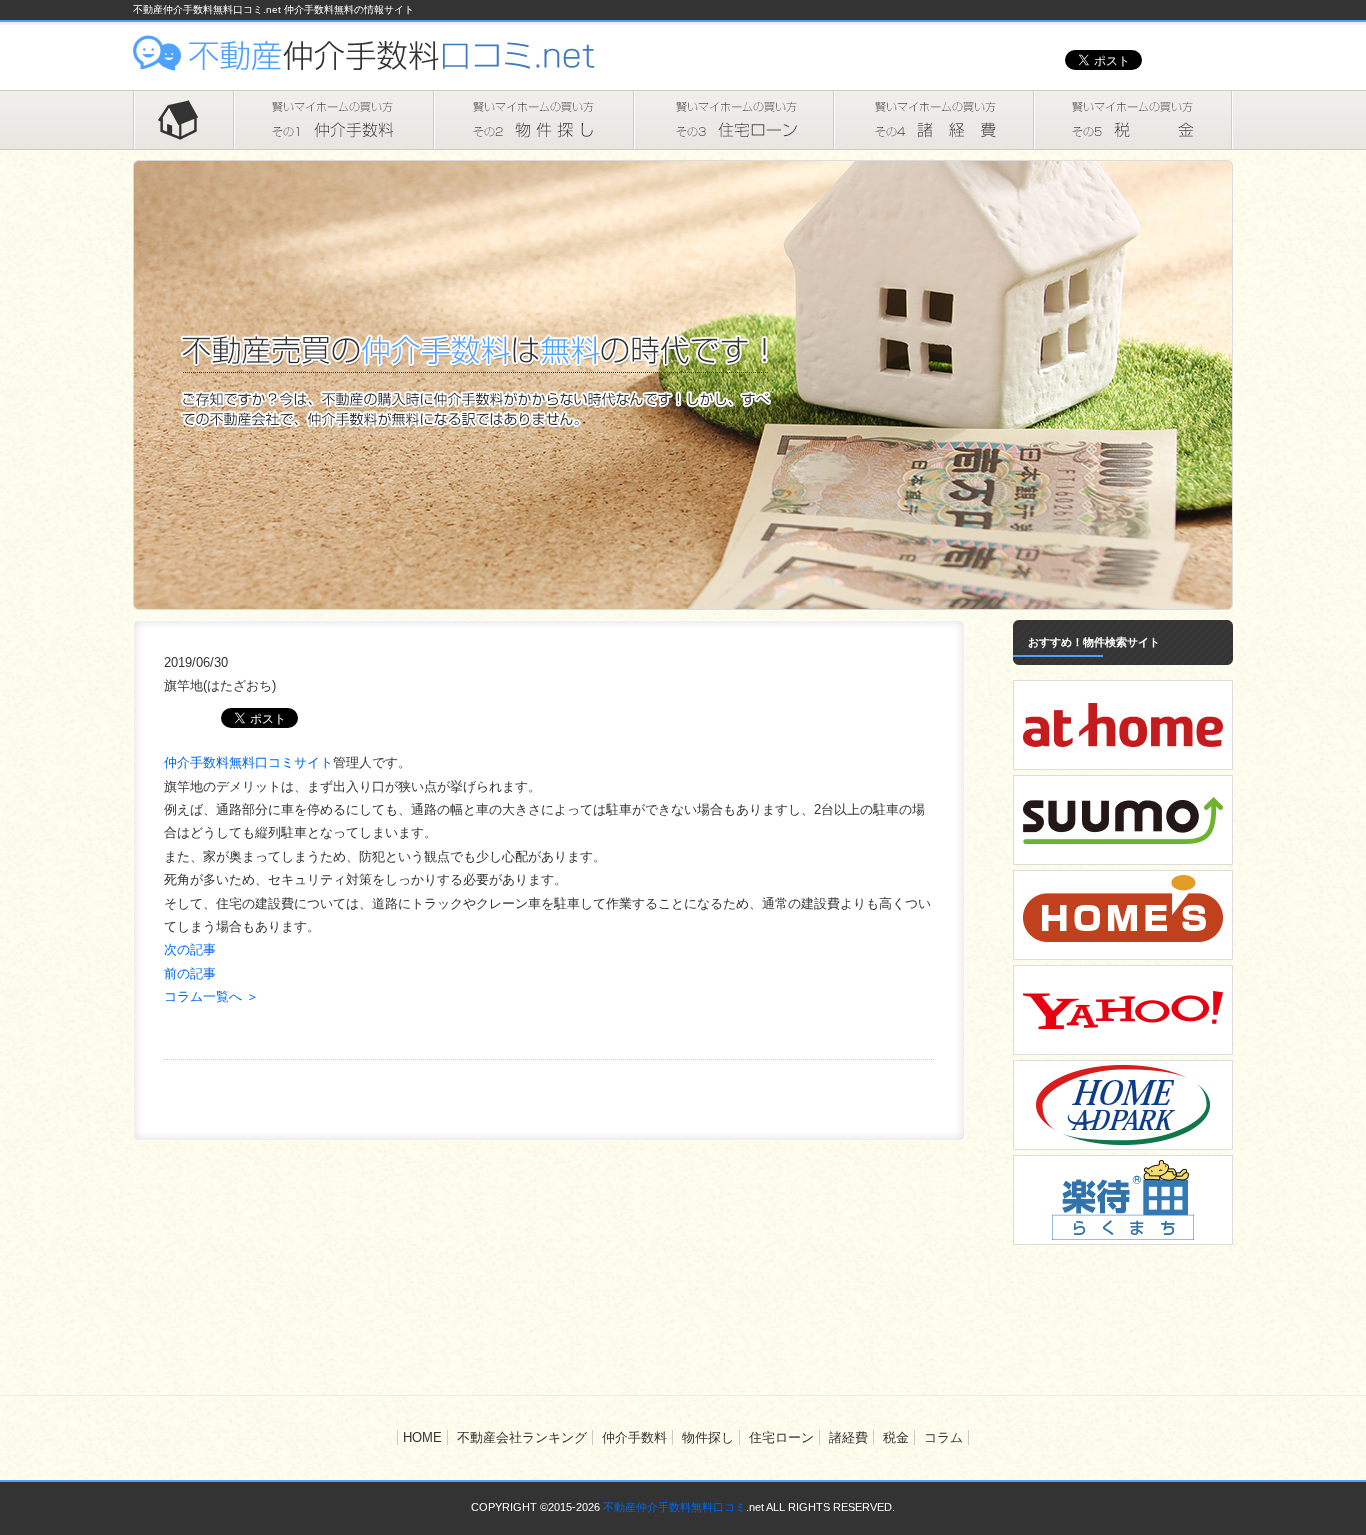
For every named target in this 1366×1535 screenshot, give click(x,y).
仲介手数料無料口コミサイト (248, 762)
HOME (183, 120)
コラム (943, 1437)
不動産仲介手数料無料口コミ (674, 1507)
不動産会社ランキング (522, 1437)
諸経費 (933, 120)
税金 (1133, 120)
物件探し (533, 120)
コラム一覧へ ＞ (211, 996)
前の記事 (190, 973)
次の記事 (190, 949)
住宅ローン (733, 120)
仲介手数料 (333, 120)
